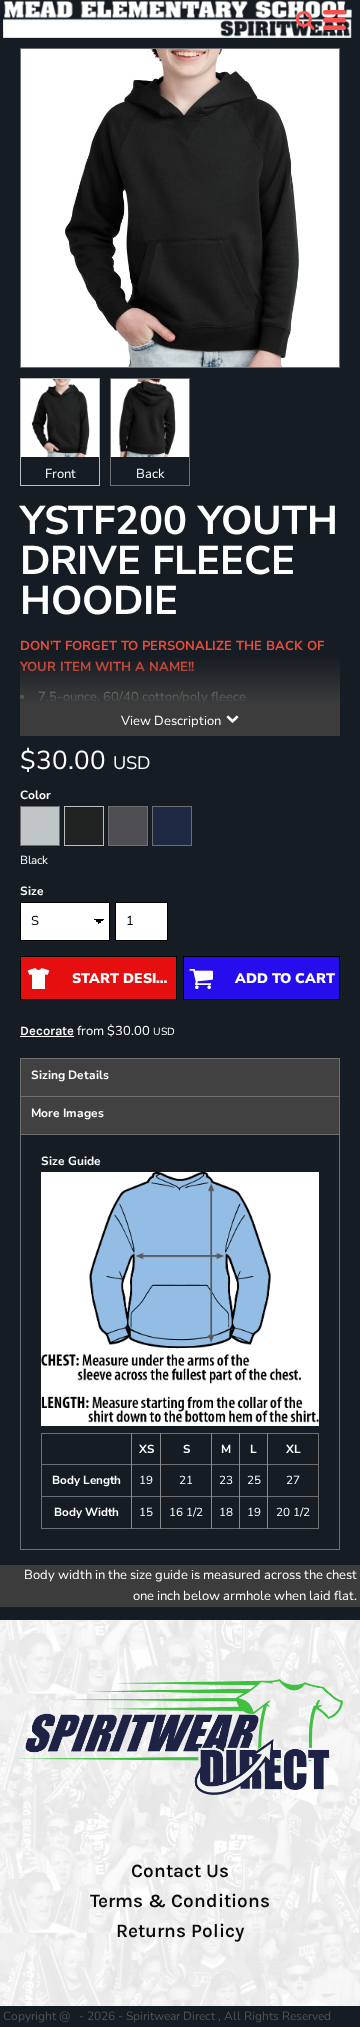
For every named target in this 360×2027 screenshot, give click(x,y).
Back (150, 474)
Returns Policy (180, 1931)
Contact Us (180, 1871)
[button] (305, 20)
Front (60, 474)
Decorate (47, 1030)
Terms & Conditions (180, 1901)
